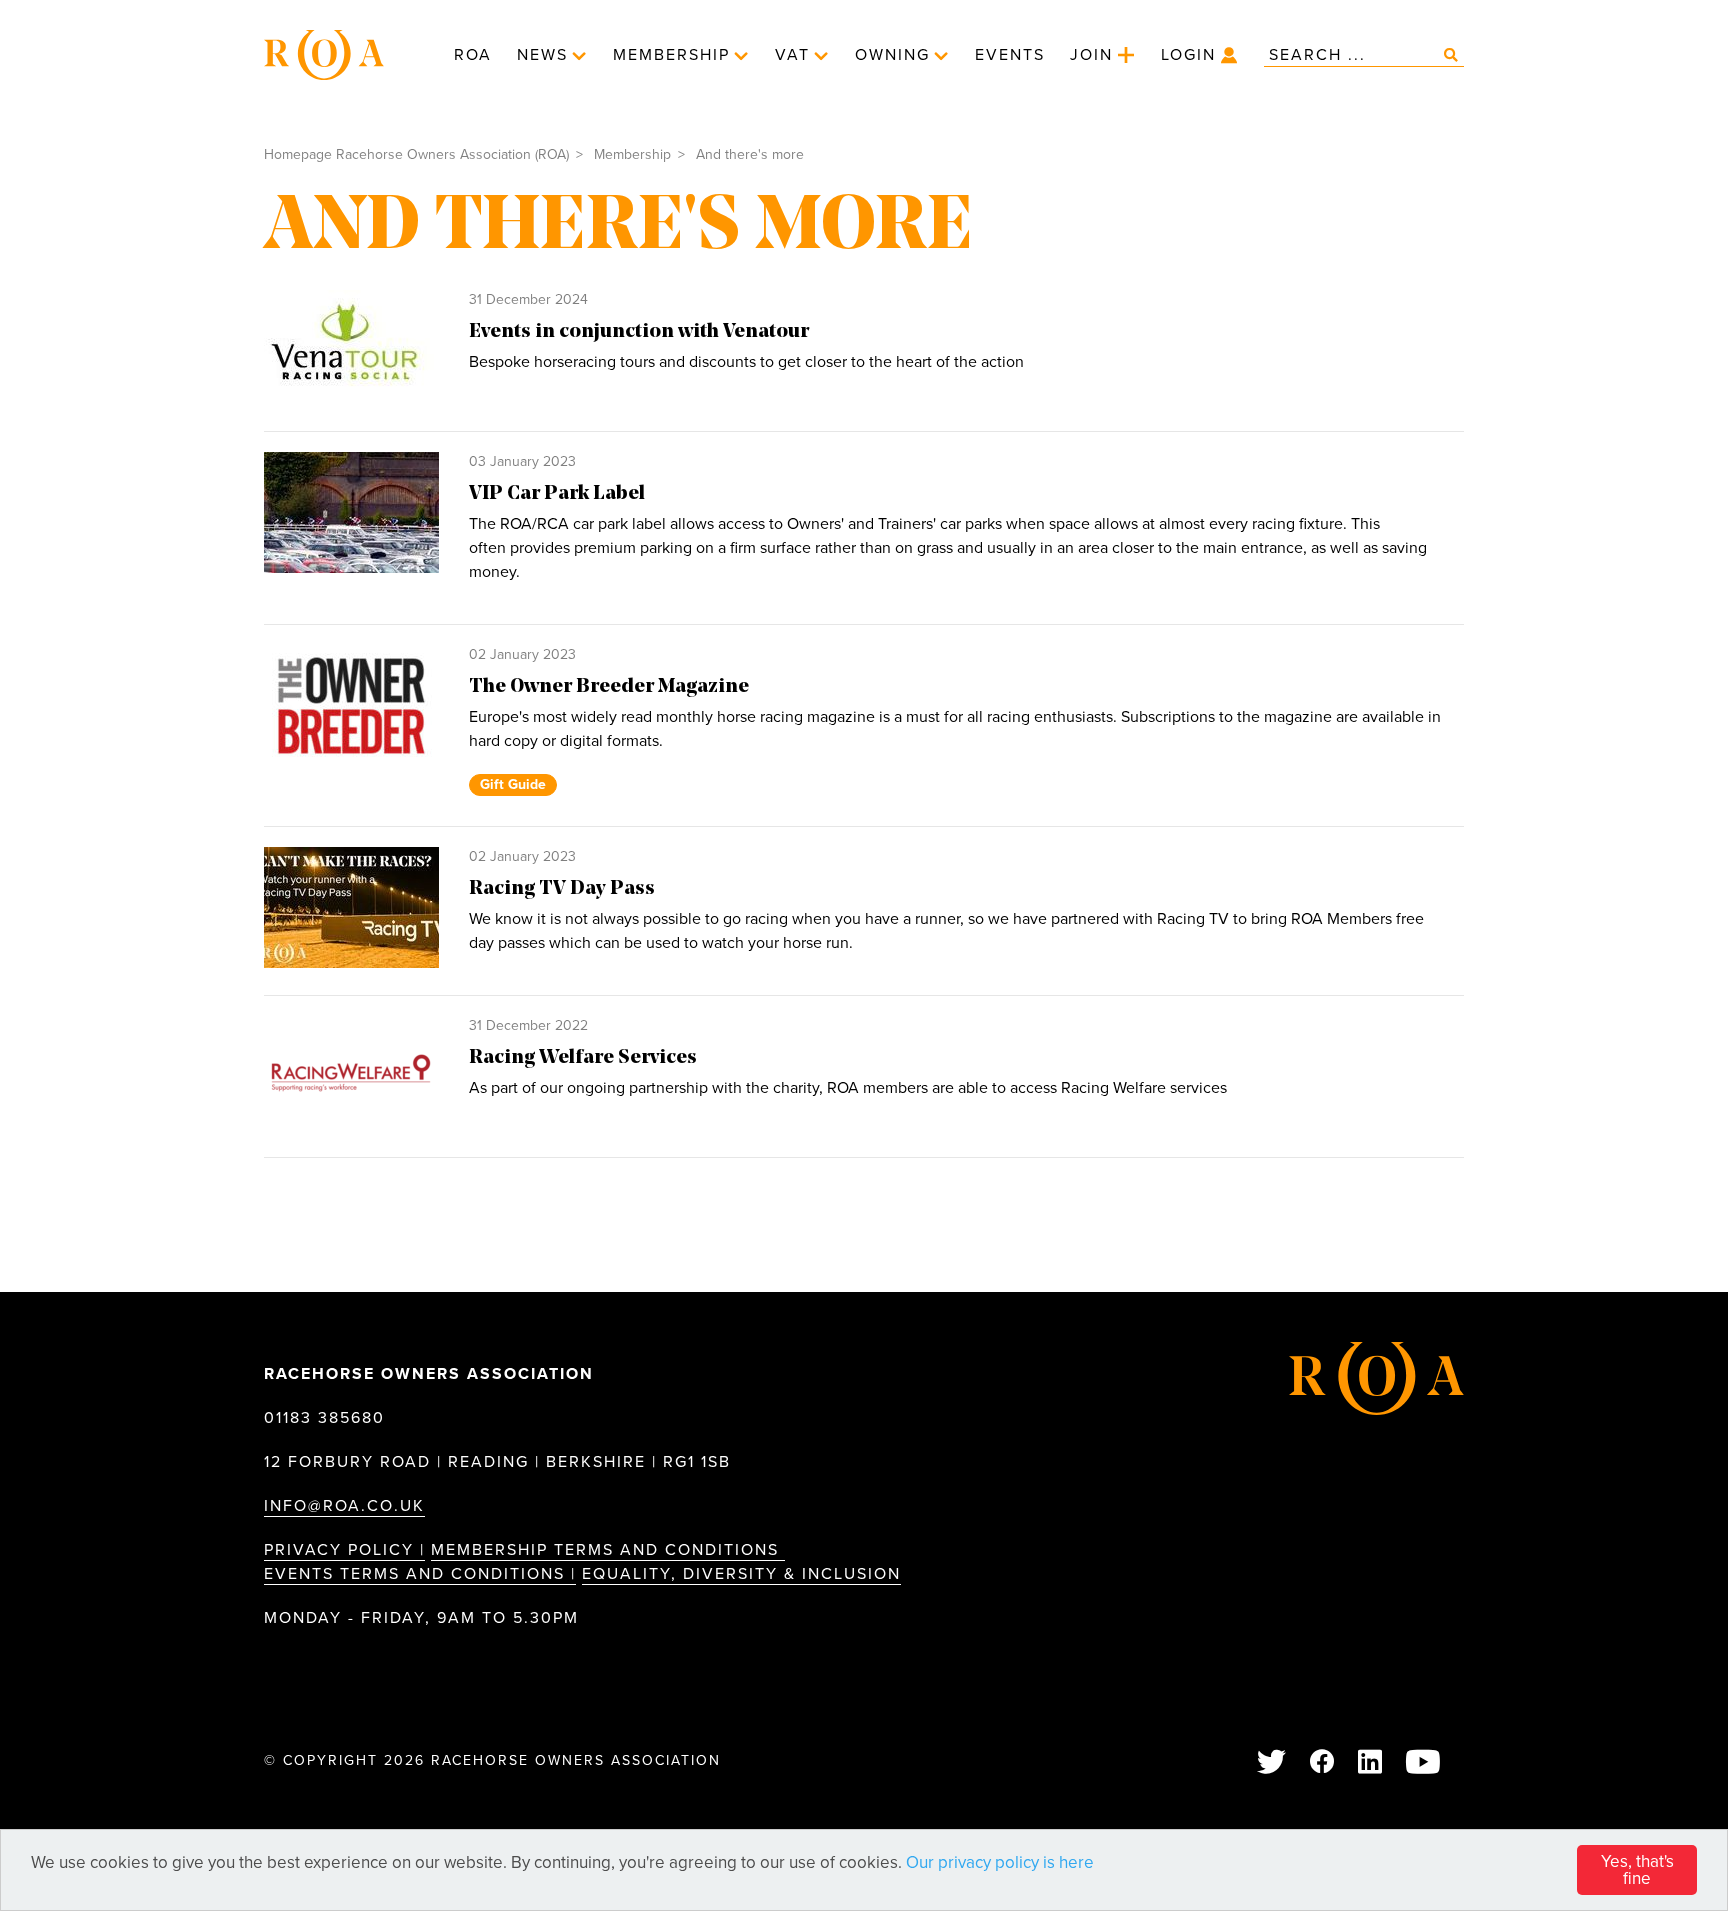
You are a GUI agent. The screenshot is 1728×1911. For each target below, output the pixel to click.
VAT (792, 55)
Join (1091, 55)
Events (1010, 55)
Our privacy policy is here (1000, 1862)
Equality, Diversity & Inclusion (741, 1574)
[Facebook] (1323, 1763)
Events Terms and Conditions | (420, 1574)
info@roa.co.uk (344, 1506)
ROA (473, 55)
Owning (892, 55)
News (542, 55)
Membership (671, 55)
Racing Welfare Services (583, 1058)
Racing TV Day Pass (562, 889)
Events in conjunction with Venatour (639, 332)
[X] (1272, 1763)
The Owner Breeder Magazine (609, 687)
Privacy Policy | (344, 1550)
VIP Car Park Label (557, 494)
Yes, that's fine (1637, 1870)
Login (1188, 55)
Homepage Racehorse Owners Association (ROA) (416, 154)
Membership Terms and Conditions (608, 1550)
